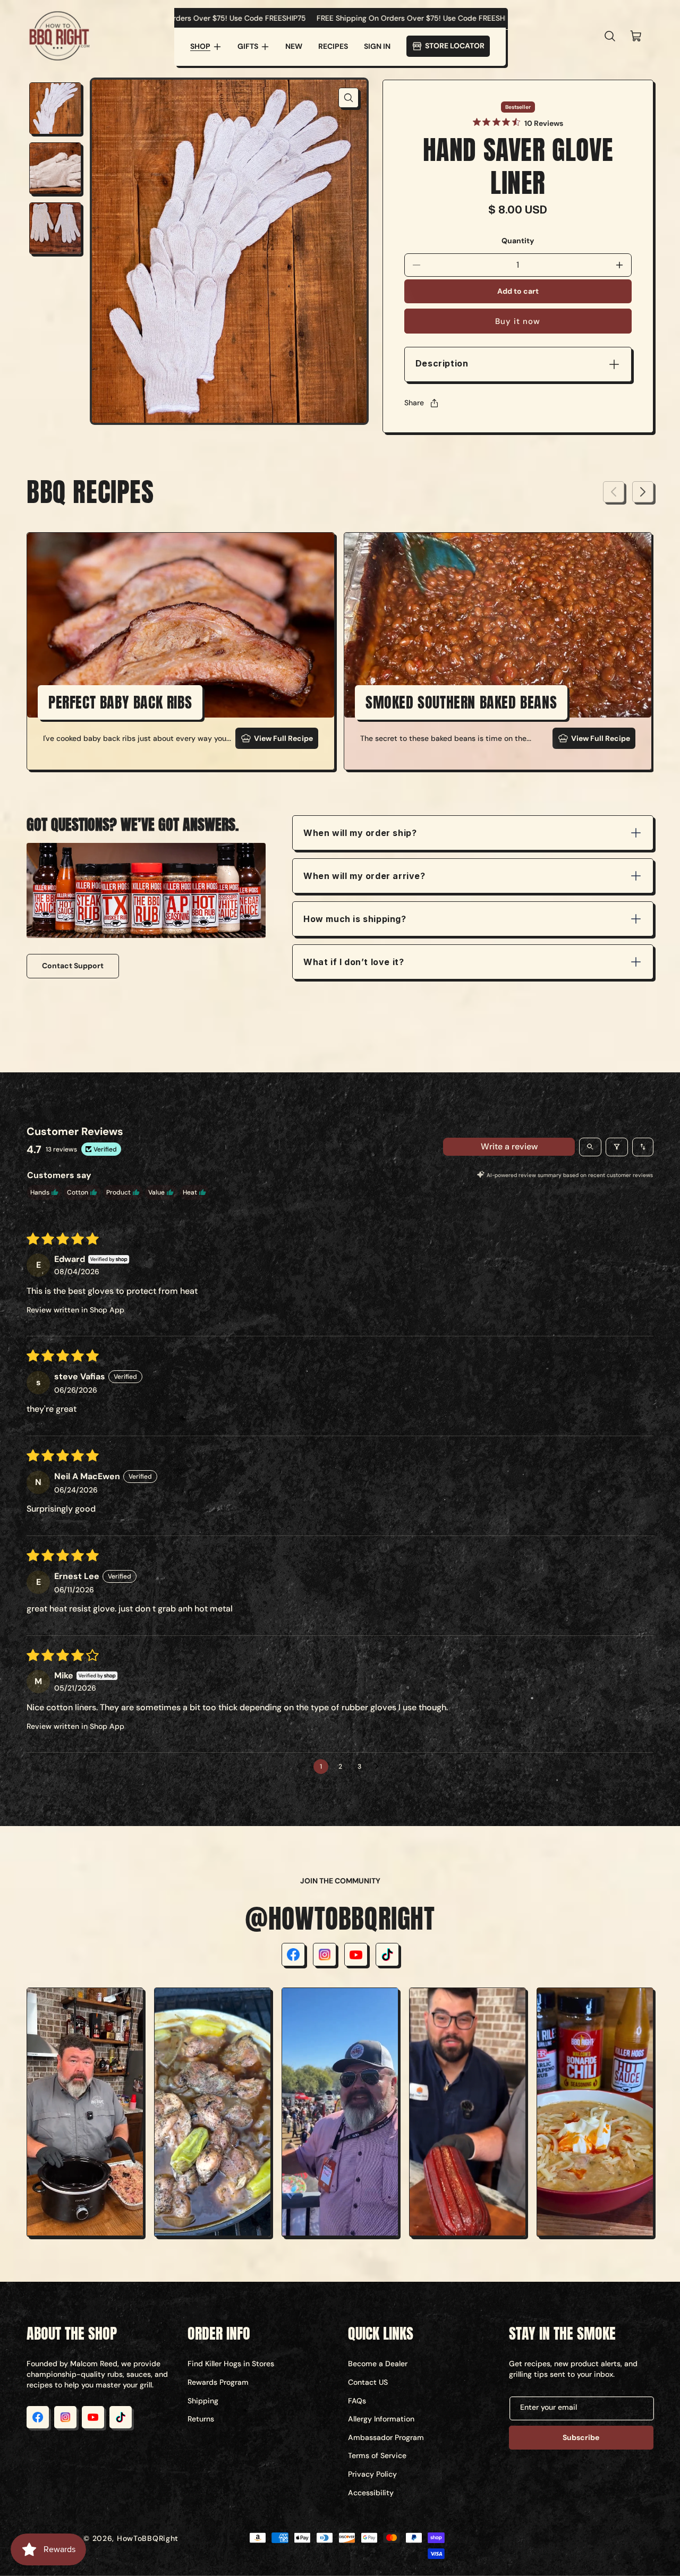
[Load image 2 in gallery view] (55, 168)
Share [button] (414, 403)
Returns (201, 2419)
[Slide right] (643, 492)
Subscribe (581, 2437)
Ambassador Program (386, 2437)
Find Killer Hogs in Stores (231, 2364)
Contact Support (73, 966)
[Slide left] (614, 492)
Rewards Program (218, 2382)
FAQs (357, 2401)
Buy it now (518, 321)
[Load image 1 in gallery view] (55, 108)
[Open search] (590, 1147)
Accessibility (371, 2493)
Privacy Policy (372, 2474)
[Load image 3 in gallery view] (55, 228)
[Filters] (617, 1147)
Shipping (203, 2401)
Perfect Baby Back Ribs (120, 702)
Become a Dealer (378, 2364)
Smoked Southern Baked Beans (461, 702)
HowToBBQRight (148, 2538)
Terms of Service (377, 2455)
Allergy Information (381, 2419)
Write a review (509, 1146)
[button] (206, 47)
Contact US (368, 2382)
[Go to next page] (379, 1767)
